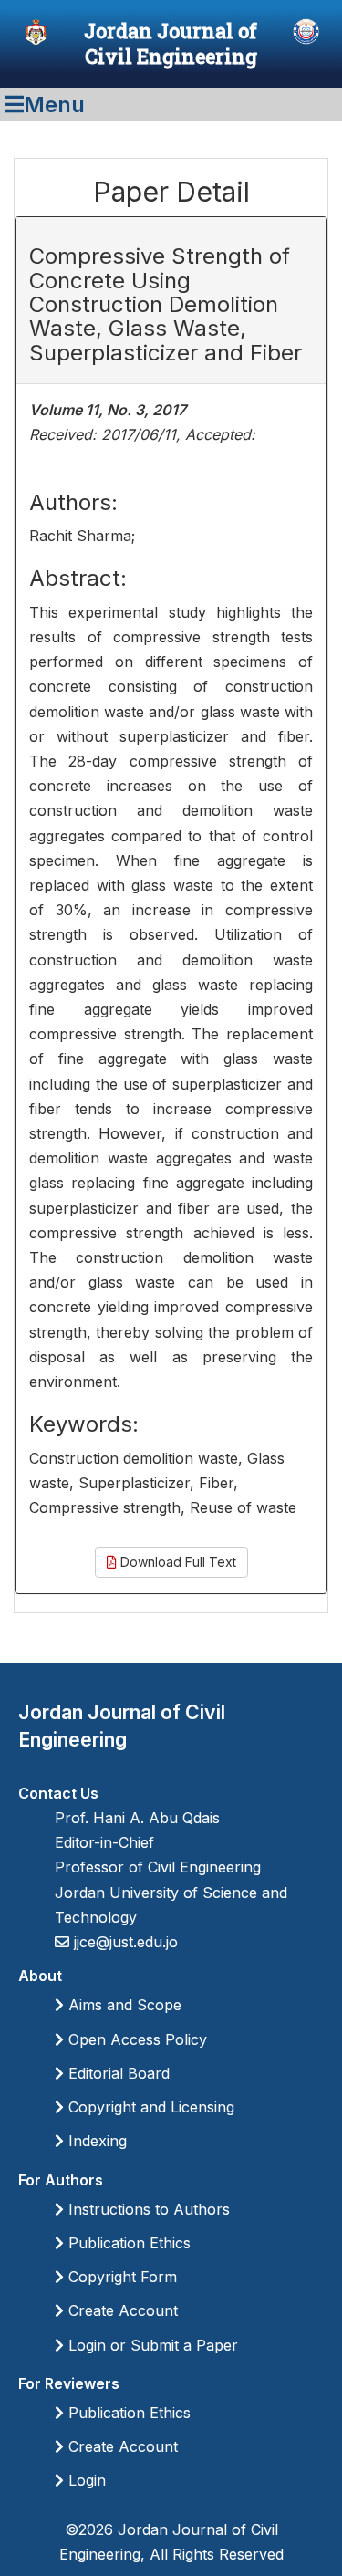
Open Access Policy (135, 2039)
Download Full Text (176, 1562)
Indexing (95, 2141)
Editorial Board (117, 2073)
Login (85, 2480)
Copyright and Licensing (149, 2107)
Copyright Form (120, 2277)
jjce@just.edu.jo (124, 1942)
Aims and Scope (123, 2005)
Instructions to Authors (147, 2209)
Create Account (121, 2310)
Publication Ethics (127, 2243)
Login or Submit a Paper (151, 2345)
